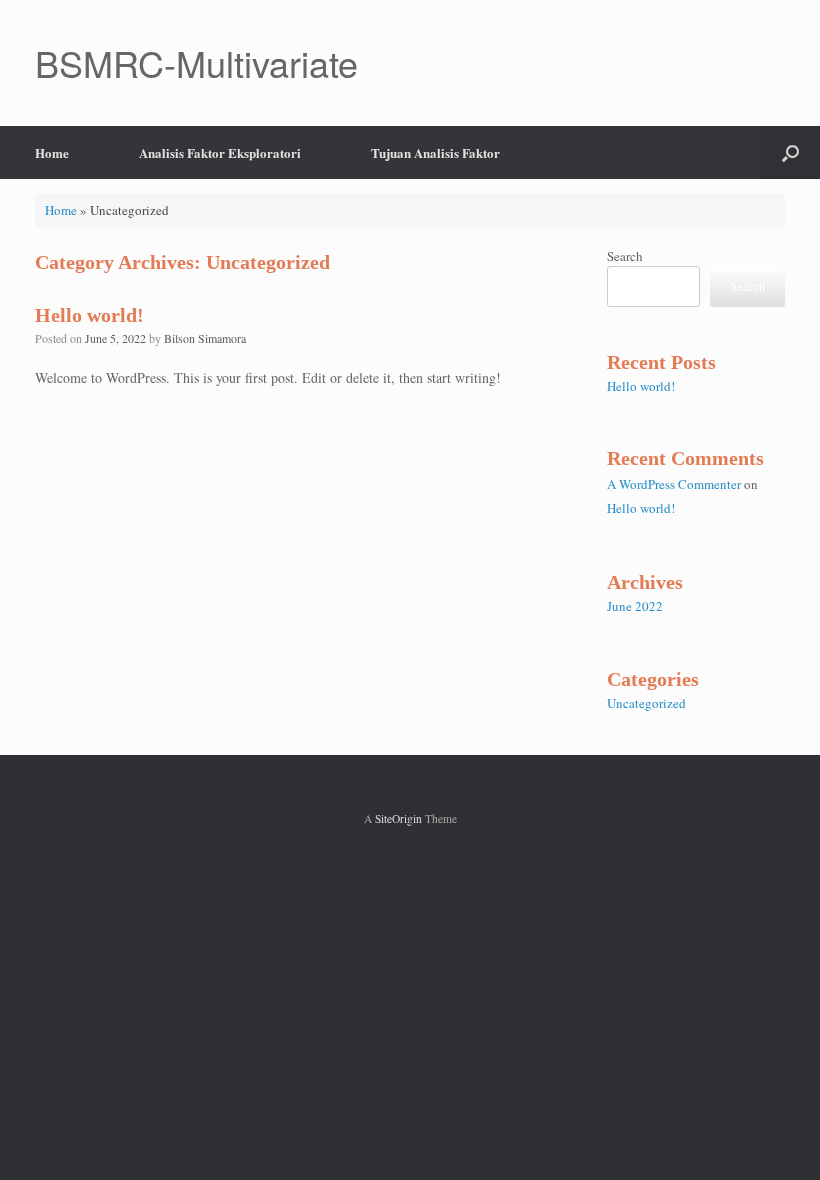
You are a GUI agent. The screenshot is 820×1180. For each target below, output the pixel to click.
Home (52, 152)
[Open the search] (790, 152)
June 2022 (635, 606)
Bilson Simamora (205, 338)
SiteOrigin (398, 818)
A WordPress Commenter (674, 484)
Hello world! (89, 315)
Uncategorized (646, 703)
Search (625, 256)
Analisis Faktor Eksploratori (220, 152)
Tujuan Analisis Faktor (435, 152)
